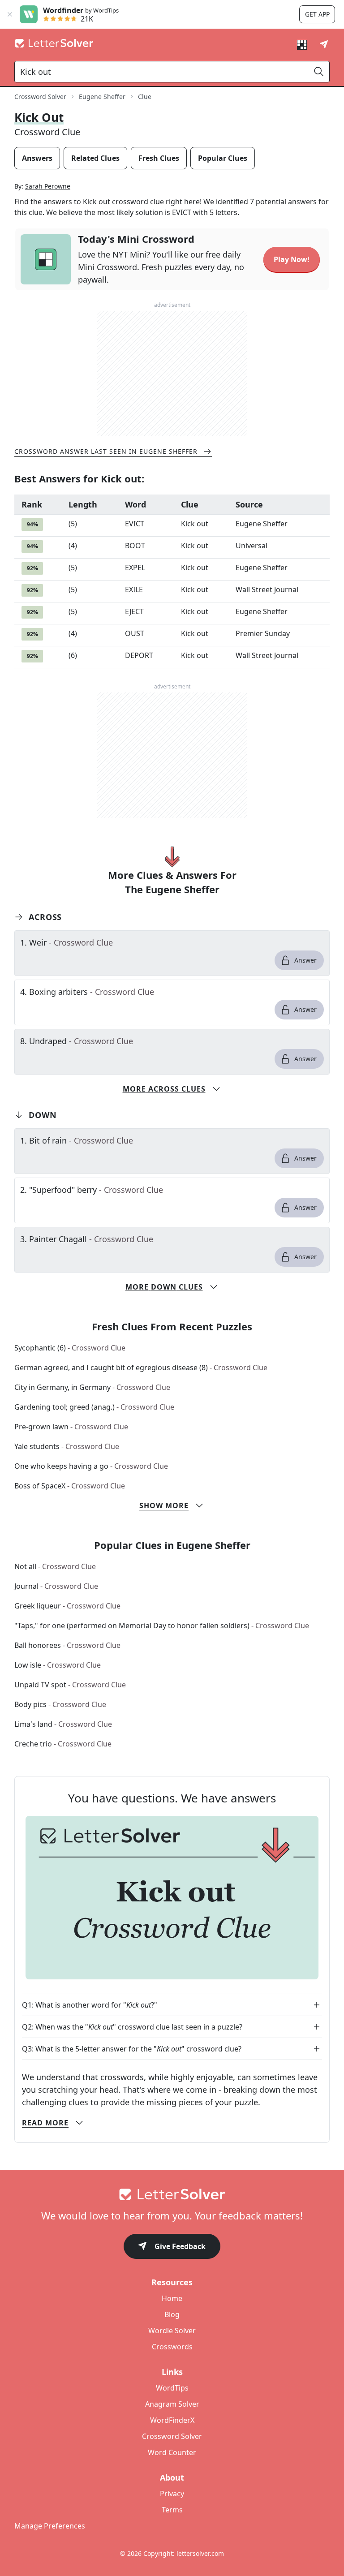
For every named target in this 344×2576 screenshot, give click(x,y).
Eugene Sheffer (102, 97)
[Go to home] (172, 2194)
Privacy (172, 2494)
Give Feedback (180, 2246)
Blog (172, 2314)
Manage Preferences (50, 2526)
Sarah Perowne (48, 186)
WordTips (172, 2388)
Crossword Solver (40, 97)
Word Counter (172, 2452)
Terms (172, 2510)
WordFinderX (172, 2420)
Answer (305, 960)
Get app (317, 14)
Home (172, 2298)
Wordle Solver (172, 2331)
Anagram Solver (172, 2404)
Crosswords (172, 2347)
